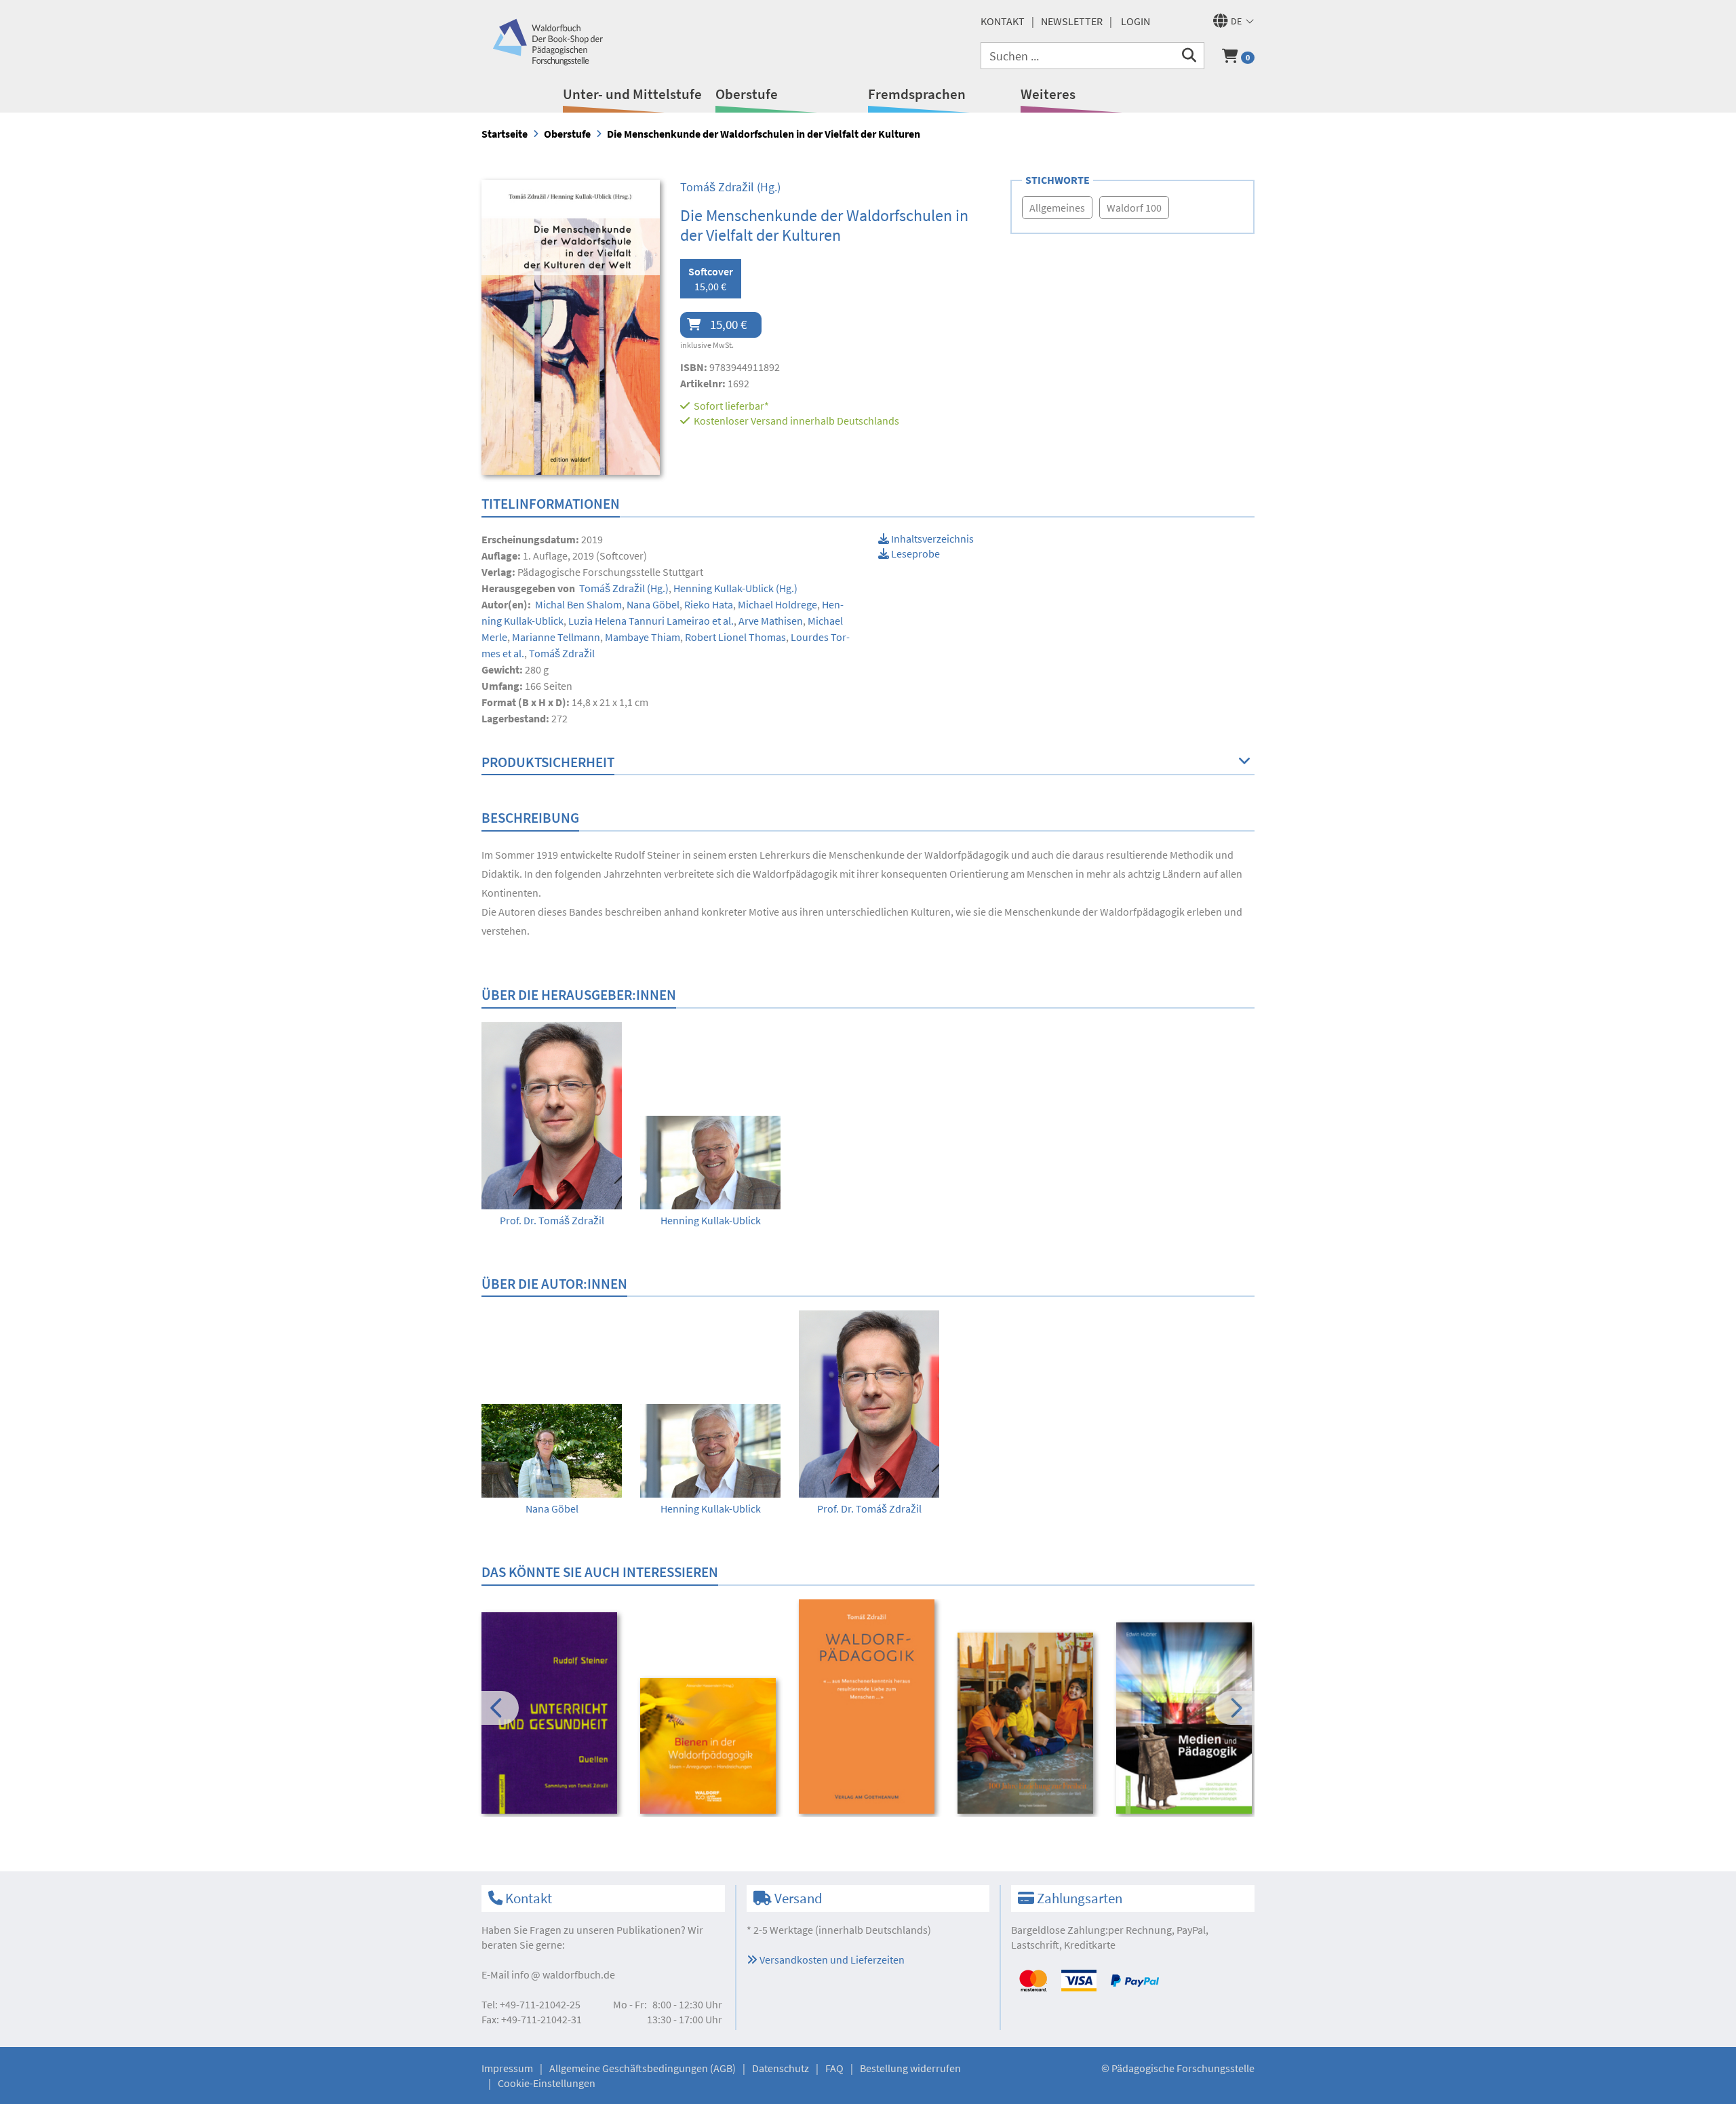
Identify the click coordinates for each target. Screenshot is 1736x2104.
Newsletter (1072, 21)
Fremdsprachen (917, 94)
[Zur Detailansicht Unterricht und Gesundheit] (552, 1713)
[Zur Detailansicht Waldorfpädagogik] (869, 1707)
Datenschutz (781, 2068)
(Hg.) (730, 187)
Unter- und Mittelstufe (632, 94)
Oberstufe (747, 94)
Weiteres (1048, 94)
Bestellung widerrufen (910, 2068)
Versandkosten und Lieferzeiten (831, 1960)
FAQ (834, 2068)
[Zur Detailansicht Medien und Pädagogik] (1186, 1718)
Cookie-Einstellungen (547, 2083)
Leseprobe (914, 553)
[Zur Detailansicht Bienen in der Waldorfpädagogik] (710, 1746)
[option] (552, 1125)
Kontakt (1003, 21)
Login (1136, 21)
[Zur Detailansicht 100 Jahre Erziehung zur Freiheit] (1028, 1723)
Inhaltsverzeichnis (931, 539)
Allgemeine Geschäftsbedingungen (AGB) (643, 2068)
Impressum (507, 2068)
